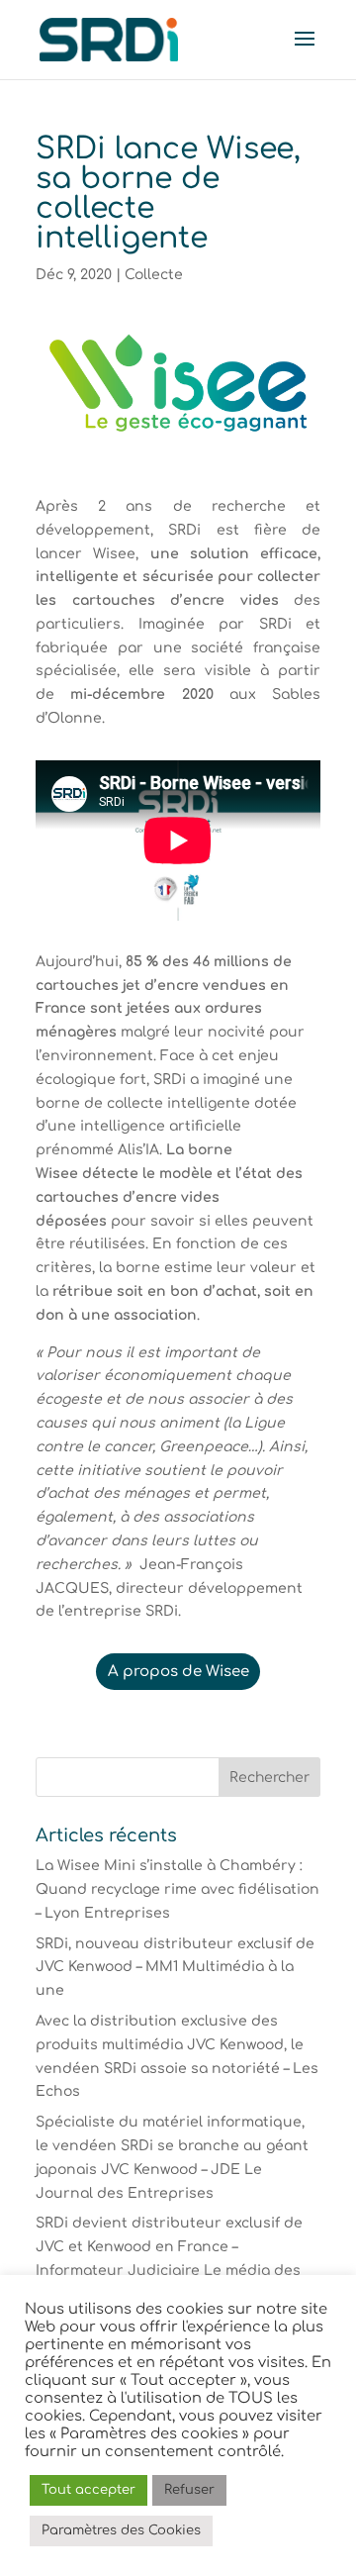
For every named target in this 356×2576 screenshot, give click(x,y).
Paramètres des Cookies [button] (121, 2530)
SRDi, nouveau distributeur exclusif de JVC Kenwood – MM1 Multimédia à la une (175, 1968)
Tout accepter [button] (89, 2490)
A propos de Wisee (178, 1672)
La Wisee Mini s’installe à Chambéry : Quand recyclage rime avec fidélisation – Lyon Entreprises (178, 1889)
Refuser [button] (189, 2490)
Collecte (154, 275)
